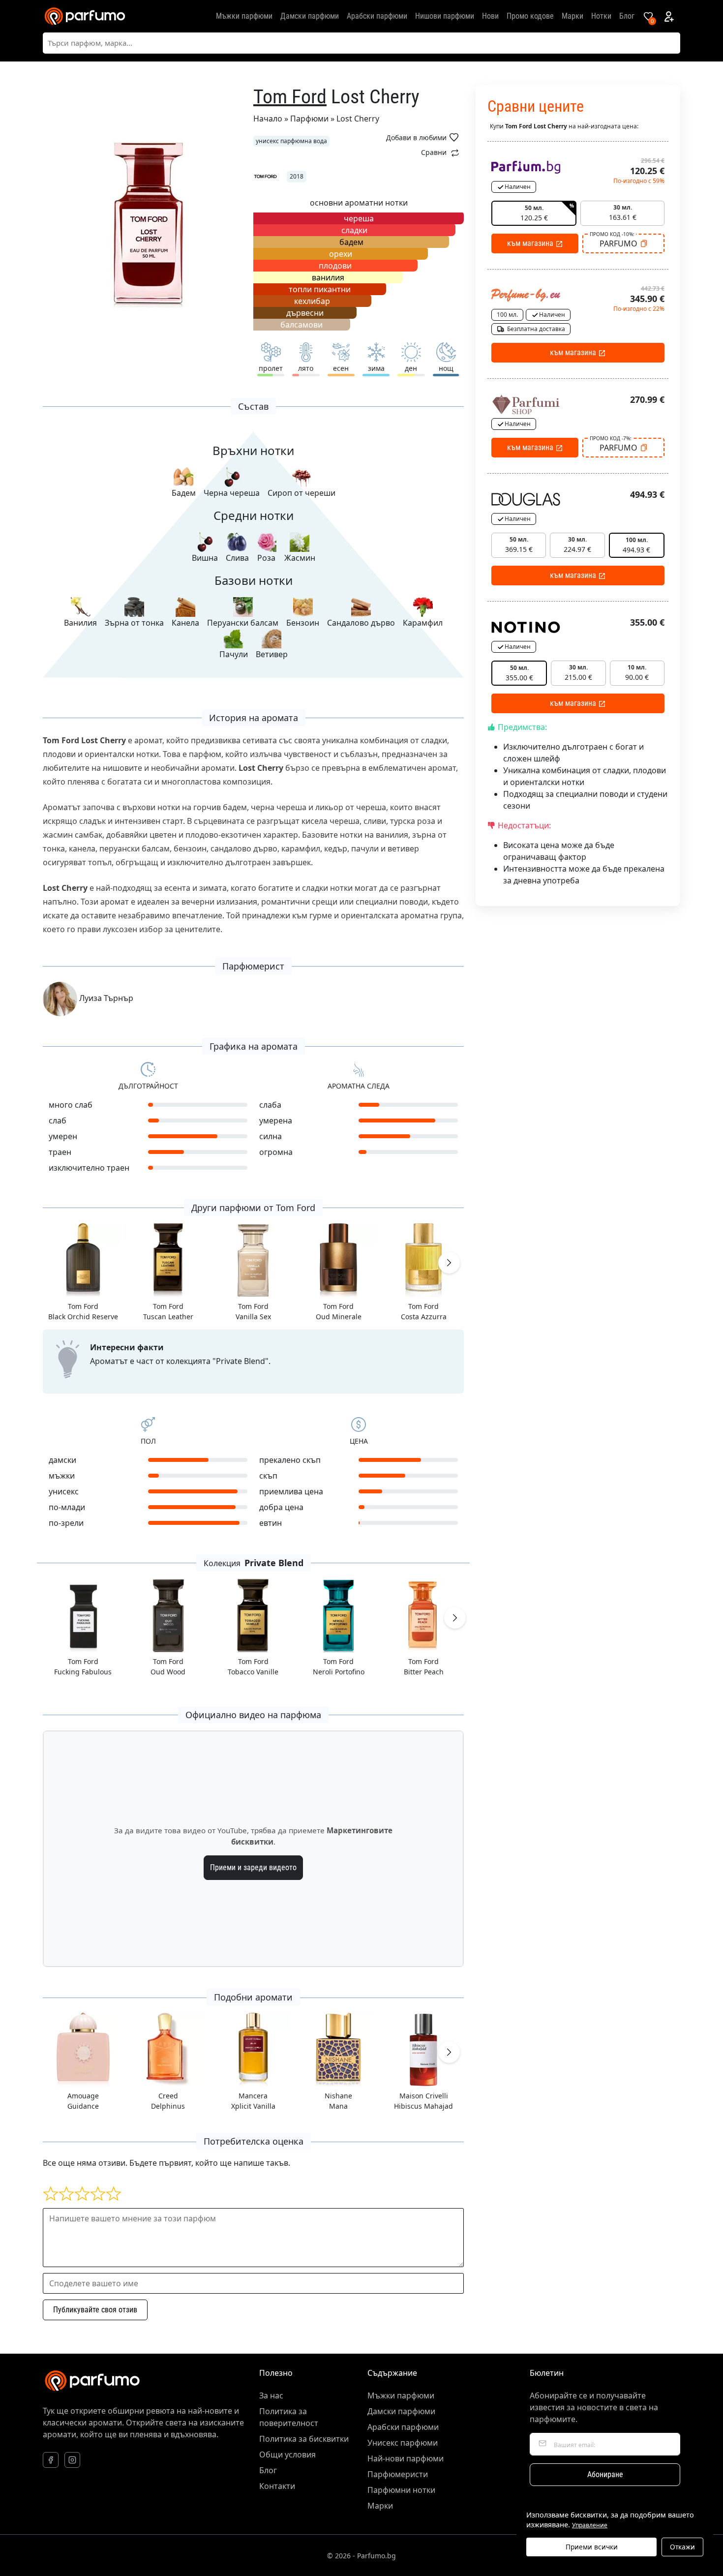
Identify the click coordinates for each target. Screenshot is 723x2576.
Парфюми (309, 119)
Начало (268, 119)
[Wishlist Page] (648, 16)
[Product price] (526, 166)
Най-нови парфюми (406, 2458)
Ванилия (80, 623)
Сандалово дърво (361, 623)
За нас (271, 2395)
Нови (490, 16)
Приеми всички (592, 2547)
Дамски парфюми (310, 16)
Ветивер (272, 654)
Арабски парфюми (377, 16)
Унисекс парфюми (403, 2443)
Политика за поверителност (289, 2417)
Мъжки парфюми (244, 16)
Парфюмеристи (398, 2474)
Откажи (682, 2547)
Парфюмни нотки (401, 2490)
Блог (627, 16)
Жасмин (300, 558)
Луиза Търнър (105, 998)
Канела (185, 623)
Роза (266, 558)
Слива (237, 558)
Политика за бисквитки (304, 2439)
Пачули (234, 654)
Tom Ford (290, 97)
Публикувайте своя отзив (95, 2310)
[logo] (85, 16)
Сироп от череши (301, 493)
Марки (572, 16)
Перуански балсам (243, 623)
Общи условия (287, 2455)
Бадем (184, 493)
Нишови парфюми (445, 16)
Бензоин (303, 623)
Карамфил (423, 623)
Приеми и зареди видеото (253, 1867)
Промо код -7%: (611, 438)
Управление (590, 2525)
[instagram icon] (72, 2460)
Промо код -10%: (612, 234)
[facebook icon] (51, 2460)
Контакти (277, 2486)
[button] (449, 1263)
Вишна (205, 558)
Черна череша (232, 493)
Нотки (601, 16)
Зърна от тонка (134, 623)
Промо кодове (530, 16)
